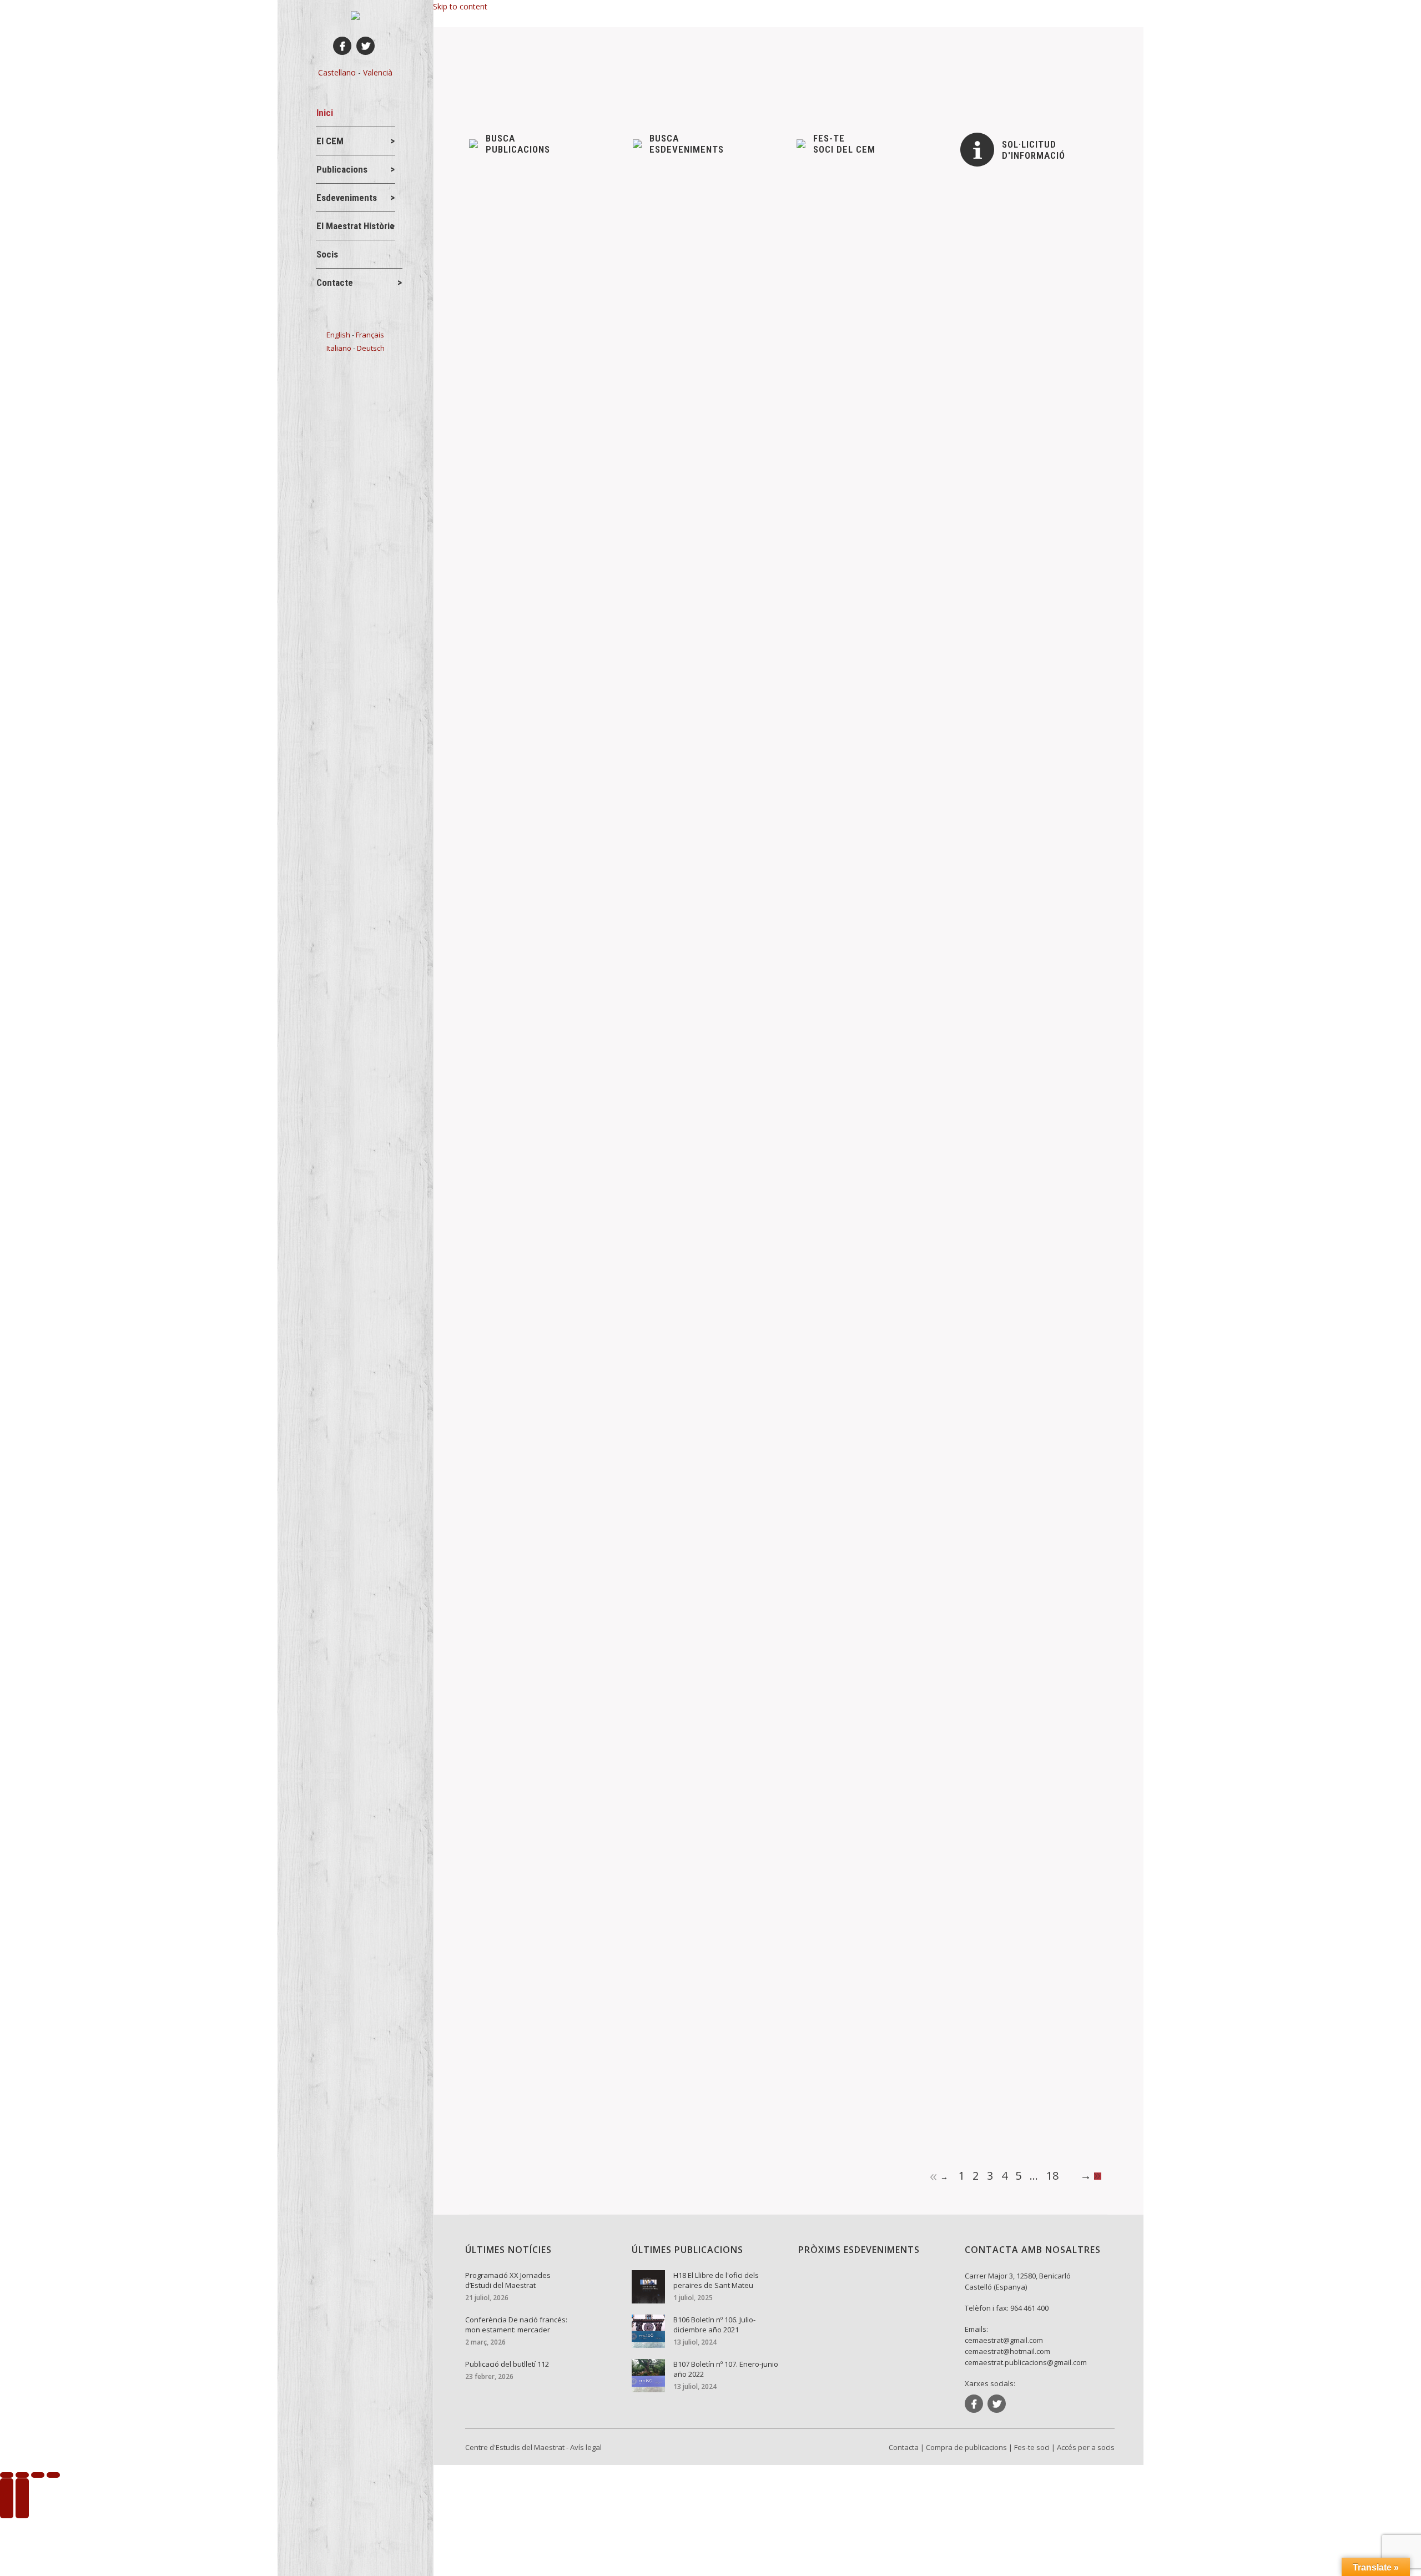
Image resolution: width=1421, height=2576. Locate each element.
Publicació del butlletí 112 (539, 442)
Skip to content (460, 6)
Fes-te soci (1032, 2447)
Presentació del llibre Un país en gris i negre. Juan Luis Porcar (618, 1188)
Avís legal (586, 2447)
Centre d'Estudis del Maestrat (515, 2447)
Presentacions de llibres (530, 1206)
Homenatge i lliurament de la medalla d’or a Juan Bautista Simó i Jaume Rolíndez (659, 1554)
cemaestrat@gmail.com (1004, 2340)
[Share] (22, 2475)
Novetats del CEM (596, 228)
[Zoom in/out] (53, 2475)
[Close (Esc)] (7, 2475)
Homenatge (509, 1572)
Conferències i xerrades (530, 344)
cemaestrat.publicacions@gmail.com (1026, 2362)
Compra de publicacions (966, 2447)
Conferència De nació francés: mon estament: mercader (605, 326)
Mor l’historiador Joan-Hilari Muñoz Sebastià (580, 2050)
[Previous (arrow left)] (7, 2498)
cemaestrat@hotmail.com (1007, 2351)
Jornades (537, 228)
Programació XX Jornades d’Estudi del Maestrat (588, 210)
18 (1052, 2176)
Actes (498, 228)
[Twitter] (366, 46)
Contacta (904, 2447)
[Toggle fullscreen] (38, 2475)
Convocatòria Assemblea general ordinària (575, 821)
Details (496, 281)
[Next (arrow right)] (22, 2498)
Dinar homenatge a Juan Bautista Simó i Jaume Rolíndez (606, 1670)
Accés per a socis (1086, 2447)
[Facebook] (342, 46)
